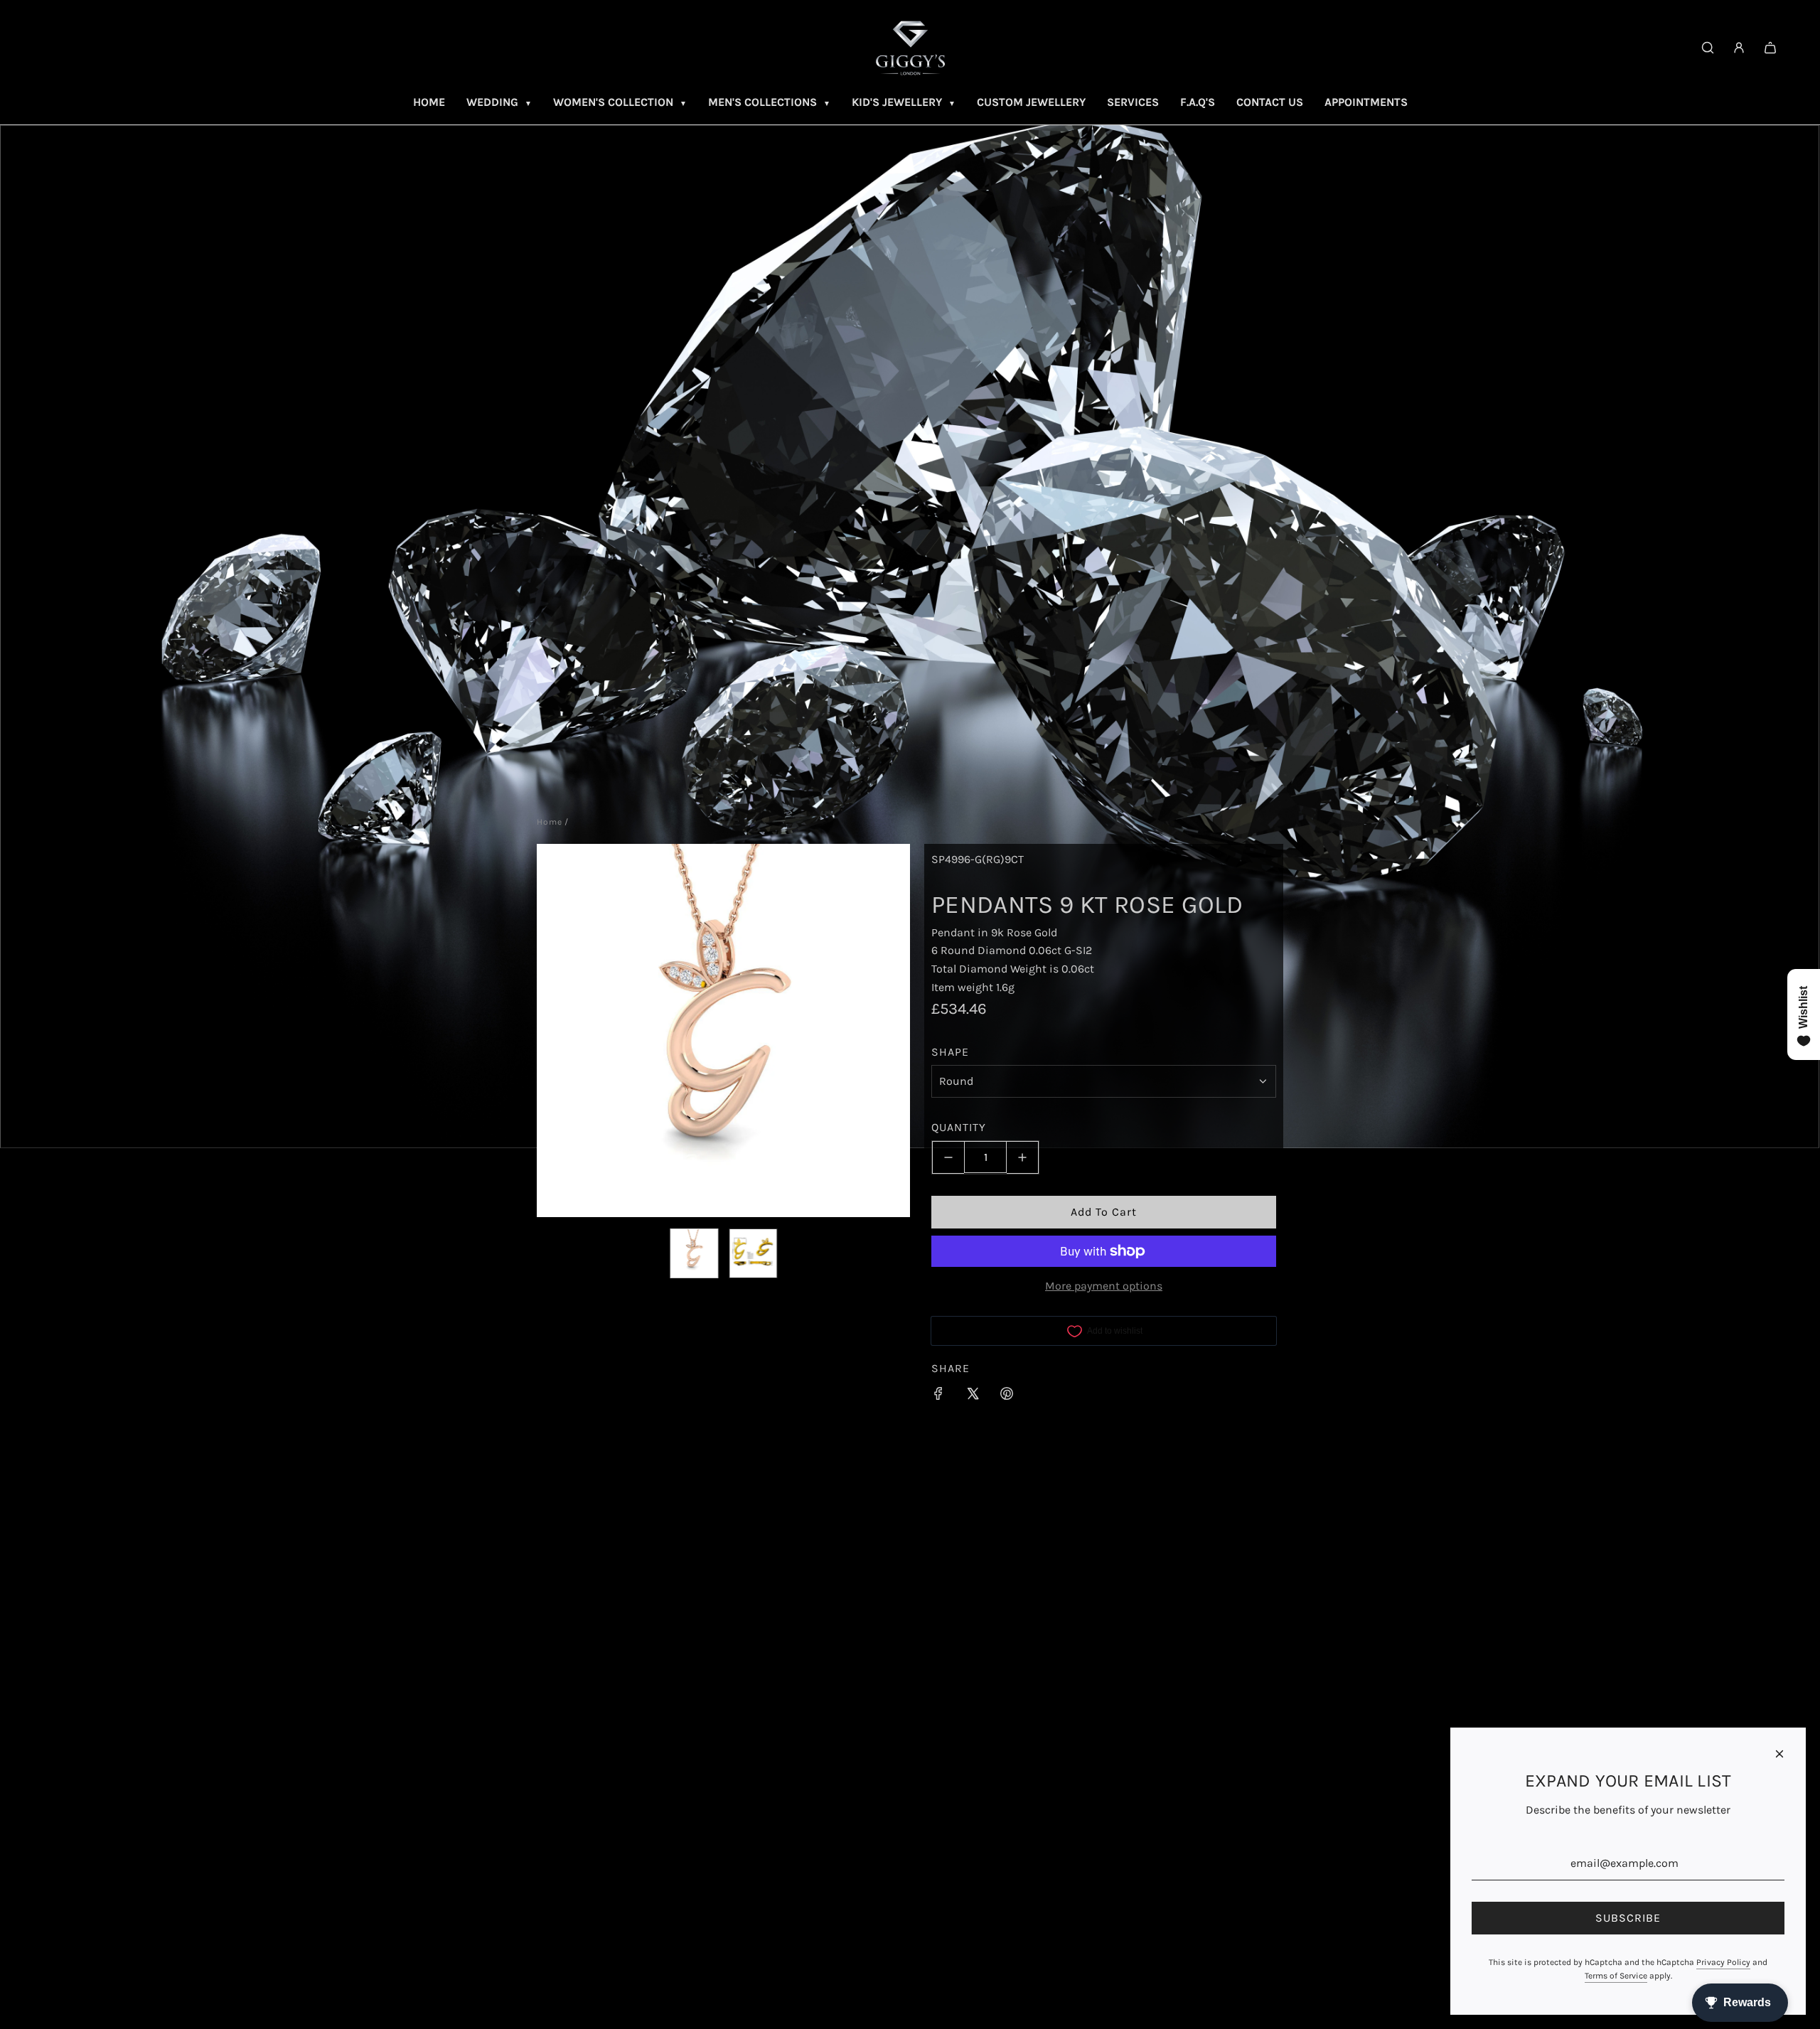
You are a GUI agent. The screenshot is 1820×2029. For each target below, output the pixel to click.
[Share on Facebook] (938, 1396)
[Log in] (1739, 48)
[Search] (1708, 48)
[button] (555, 1030)
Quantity (959, 1128)
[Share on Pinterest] (1007, 1396)
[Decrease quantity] (948, 1157)
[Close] (1779, 1754)
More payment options (1104, 1286)
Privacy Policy (1723, 1962)
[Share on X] (973, 1396)
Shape (950, 1052)
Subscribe (1628, 1918)
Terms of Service (1616, 1976)
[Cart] (1770, 48)
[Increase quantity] (1023, 1157)
